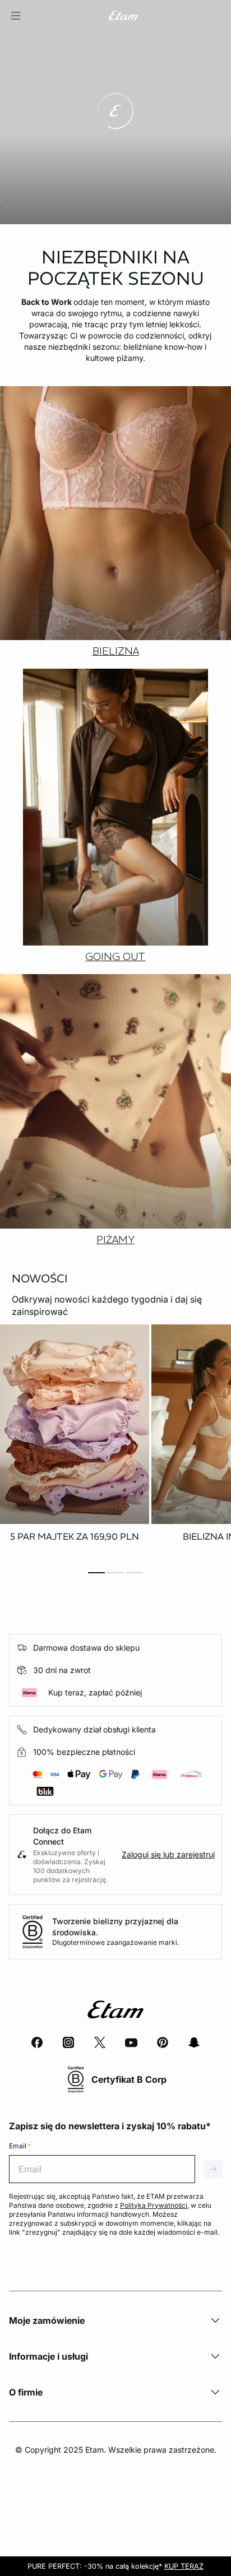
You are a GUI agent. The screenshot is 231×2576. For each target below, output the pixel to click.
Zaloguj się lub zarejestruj (168, 1854)
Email (20, 2146)
